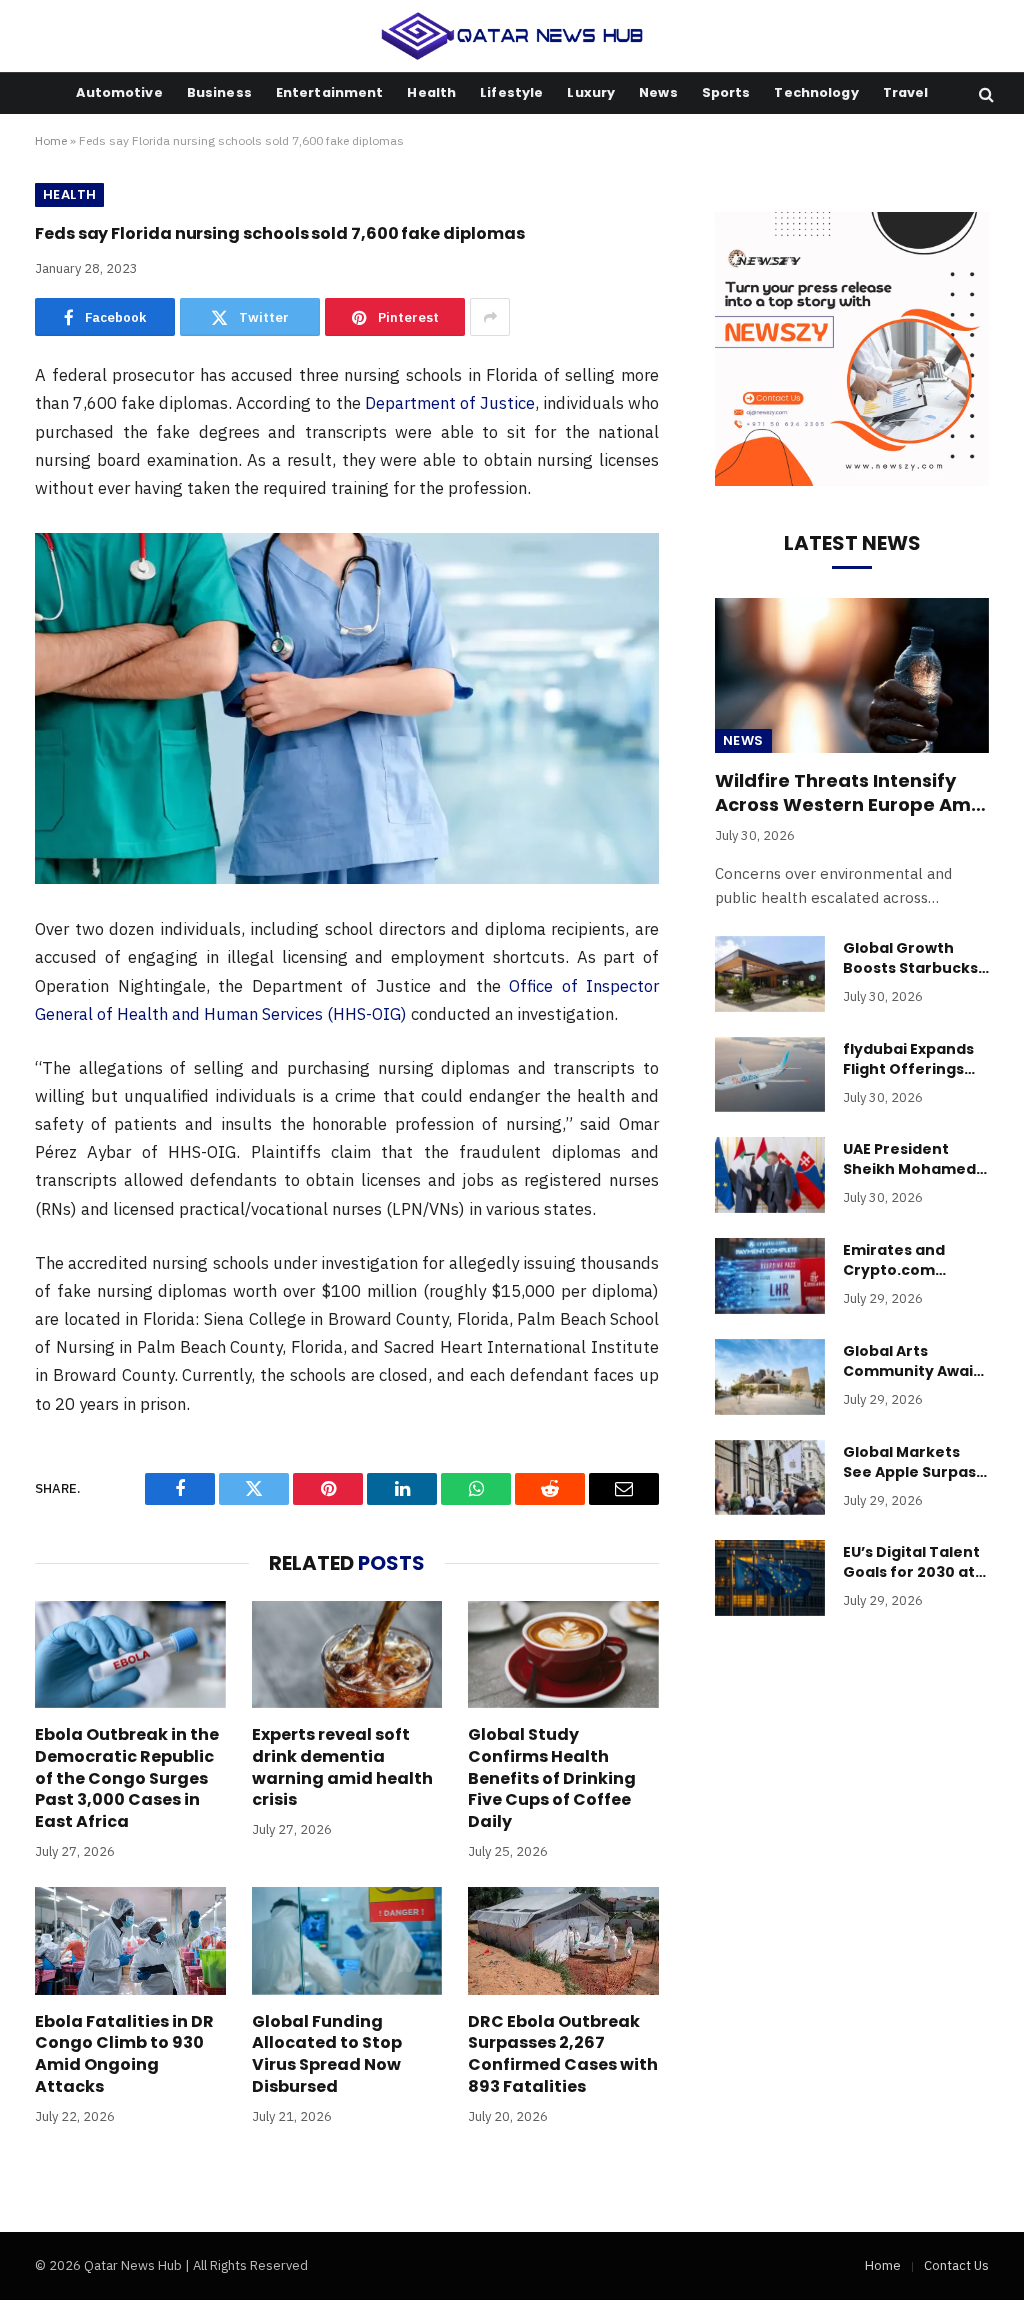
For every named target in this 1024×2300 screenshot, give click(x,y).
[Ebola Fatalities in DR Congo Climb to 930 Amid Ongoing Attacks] (130, 1940)
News (658, 92)
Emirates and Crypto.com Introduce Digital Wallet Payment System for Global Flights (912, 1260)
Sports (726, 92)
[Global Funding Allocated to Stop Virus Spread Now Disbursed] (347, 1940)
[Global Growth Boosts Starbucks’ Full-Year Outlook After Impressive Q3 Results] (770, 974)
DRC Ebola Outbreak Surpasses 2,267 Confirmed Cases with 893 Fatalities (563, 2054)
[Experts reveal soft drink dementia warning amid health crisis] (347, 1654)
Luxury (591, 92)
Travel (906, 92)
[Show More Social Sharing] (490, 317)
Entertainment (330, 92)
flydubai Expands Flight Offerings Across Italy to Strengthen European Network (915, 1059)
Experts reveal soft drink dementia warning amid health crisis (342, 1767)
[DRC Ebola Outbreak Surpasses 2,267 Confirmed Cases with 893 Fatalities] (563, 1940)
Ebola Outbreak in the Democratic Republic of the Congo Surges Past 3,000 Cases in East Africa (127, 1778)
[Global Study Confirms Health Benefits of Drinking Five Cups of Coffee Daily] (563, 1654)
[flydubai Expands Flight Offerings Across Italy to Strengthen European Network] (770, 1075)
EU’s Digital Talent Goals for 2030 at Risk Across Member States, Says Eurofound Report (911, 1562)
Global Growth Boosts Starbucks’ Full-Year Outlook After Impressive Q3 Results (912, 958)
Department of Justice (450, 403)
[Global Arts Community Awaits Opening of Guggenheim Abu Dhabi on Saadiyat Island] (770, 1377)
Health (431, 92)
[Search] (984, 93)
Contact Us (956, 2265)
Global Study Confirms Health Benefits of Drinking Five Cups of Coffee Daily (552, 1778)
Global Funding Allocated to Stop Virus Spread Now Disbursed (327, 2054)
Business (219, 92)
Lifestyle (511, 92)
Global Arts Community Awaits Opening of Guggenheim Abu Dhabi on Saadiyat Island (915, 1361)
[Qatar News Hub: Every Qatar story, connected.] (512, 36)
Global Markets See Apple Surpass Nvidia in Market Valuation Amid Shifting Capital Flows (913, 1462)
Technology (816, 92)
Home (51, 140)
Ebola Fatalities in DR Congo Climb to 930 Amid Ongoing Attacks (124, 2054)
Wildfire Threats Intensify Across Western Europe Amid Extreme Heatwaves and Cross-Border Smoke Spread (852, 793)
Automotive (119, 92)
